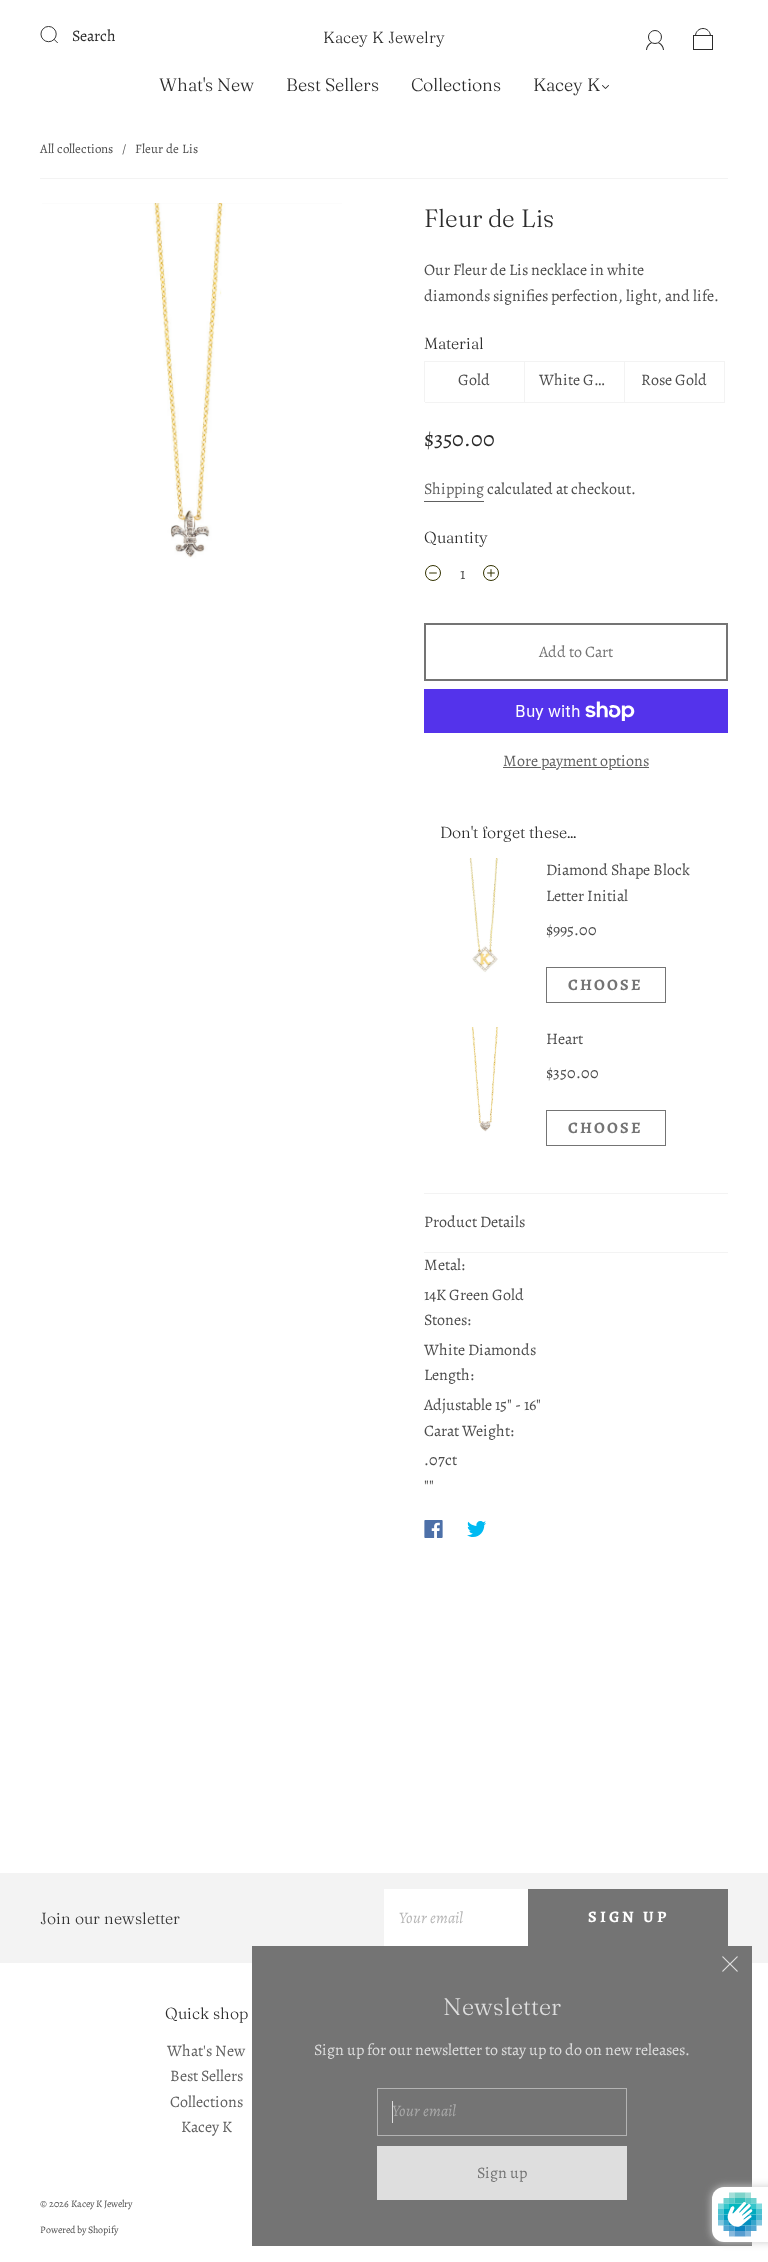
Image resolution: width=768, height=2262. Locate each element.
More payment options (576, 761)
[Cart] (703, 36)
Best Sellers (332, 85)
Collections (456, 85)
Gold (474, 380)
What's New (206, 85)
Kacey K (566, 85)
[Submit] (62, 34)
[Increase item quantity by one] (491, 577)
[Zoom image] (192, 403)
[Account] (655, 36)
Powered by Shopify (79, 2229)
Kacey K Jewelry (384, 37)
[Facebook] (433, 1529)
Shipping (454, 489)
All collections (76, 148)
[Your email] (456, 1918)
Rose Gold (674, 380)
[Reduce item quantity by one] (433, 577)
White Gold (577, 380)
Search (94, 36)
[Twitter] (477, 1529)
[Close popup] (730, 1968)
